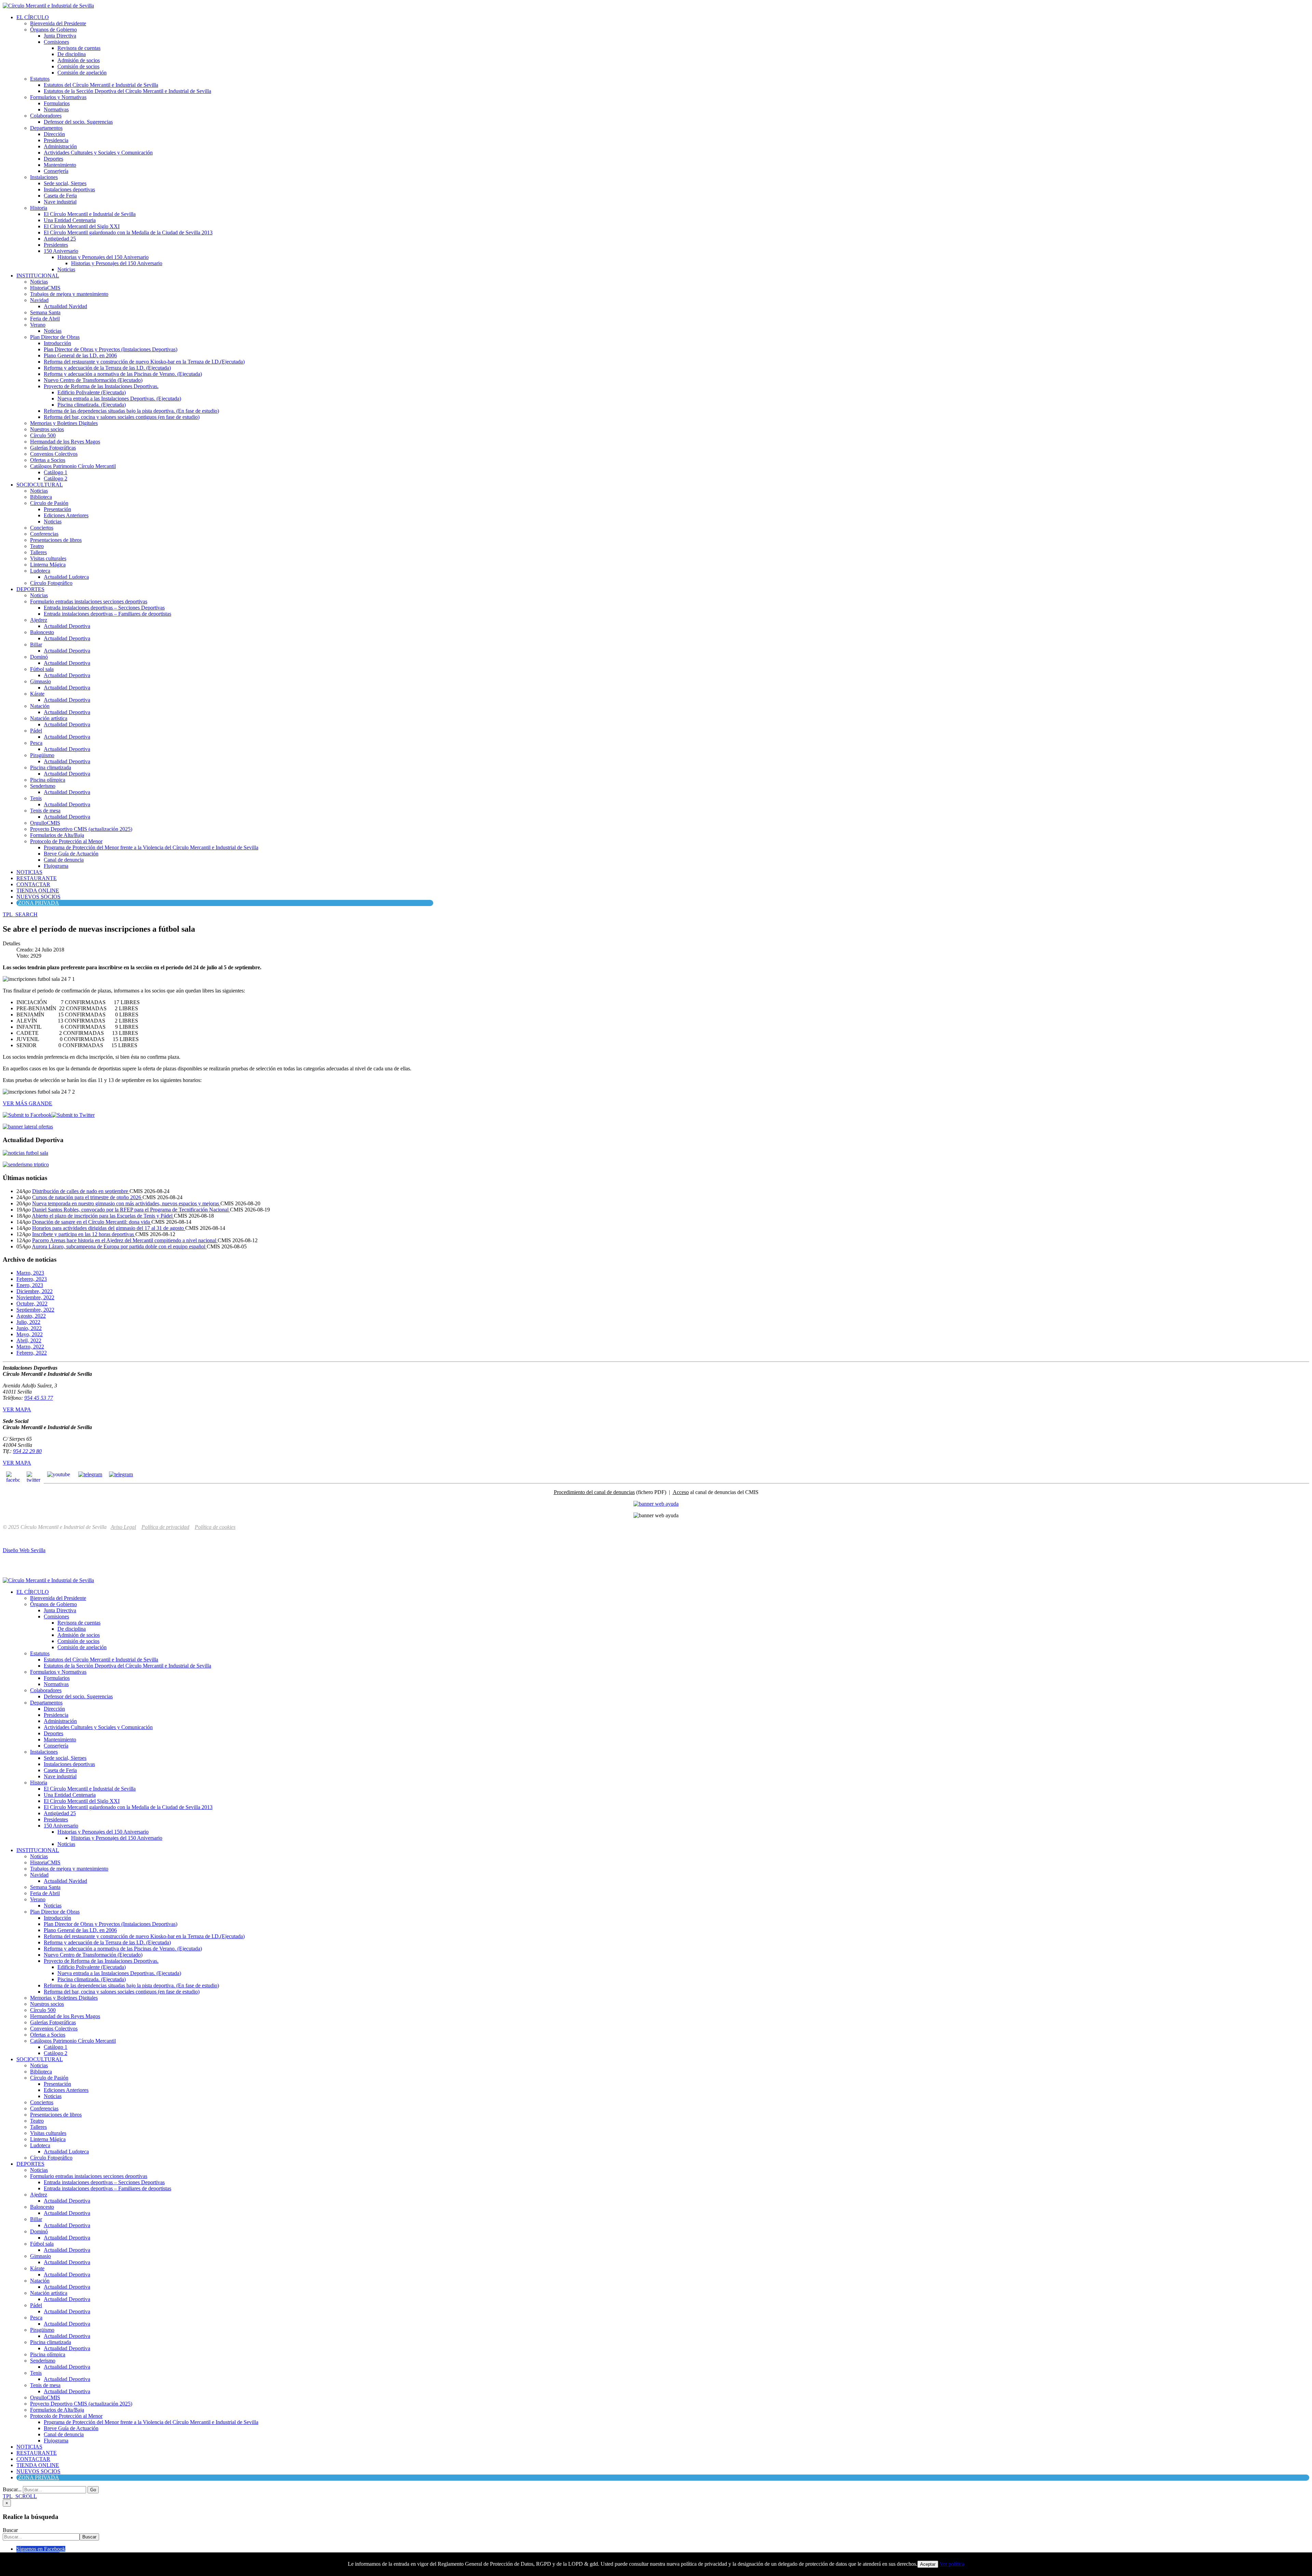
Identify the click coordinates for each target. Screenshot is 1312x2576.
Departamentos (46, 128)
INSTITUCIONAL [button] (38, 276)
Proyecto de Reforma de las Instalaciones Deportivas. (101, 386)
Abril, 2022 (29, 1340)
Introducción (57, 343)
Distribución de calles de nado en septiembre (81, 1191)
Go (93, 2490)
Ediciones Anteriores (66, 515)
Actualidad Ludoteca (66, 577)
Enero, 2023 (30, 1285)
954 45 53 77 (39, 1398)
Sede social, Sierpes (65, 183)
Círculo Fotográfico (51, 583)
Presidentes (56, 245)
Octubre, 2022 (32, 1304)
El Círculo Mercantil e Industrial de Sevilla (90, 214)
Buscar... (12, 2489)
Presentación (57, 509)
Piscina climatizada (51, 768)
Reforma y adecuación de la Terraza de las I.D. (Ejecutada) (107, 368)
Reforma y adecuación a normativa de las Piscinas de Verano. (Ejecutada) (123, 374)
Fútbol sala (42, 669)
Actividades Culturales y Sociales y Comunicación (98, 153)
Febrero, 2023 (32, 1279)
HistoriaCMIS (45, 288)
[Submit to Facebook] (27, 1115)
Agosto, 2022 (31, 1316)
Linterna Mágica (48, 565)
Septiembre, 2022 (35, 1310)
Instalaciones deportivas (69, 189)
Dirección (54, 134)
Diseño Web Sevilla (24, 1550)
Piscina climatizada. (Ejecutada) (92, 405)
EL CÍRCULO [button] (33, 17)
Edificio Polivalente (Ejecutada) (92, 392)
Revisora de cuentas (79, 48)
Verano (38, 325)
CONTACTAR (33, 884)
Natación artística (49, 718)
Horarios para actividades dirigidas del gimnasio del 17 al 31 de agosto (109, 1228)
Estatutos (40, 79)
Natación (40, 706)
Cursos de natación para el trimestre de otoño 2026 (87, 1197)
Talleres (38, 552)
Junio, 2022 (29, 1328)
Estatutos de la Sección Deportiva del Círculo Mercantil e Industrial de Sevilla (127, 91)
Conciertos (42, 528)
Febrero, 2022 (32, 1353)
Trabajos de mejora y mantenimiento (69, 294)
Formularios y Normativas (58, 97)
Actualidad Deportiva (67, 626)
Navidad (39, 300)
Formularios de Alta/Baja (57, 835)
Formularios (57, 103)
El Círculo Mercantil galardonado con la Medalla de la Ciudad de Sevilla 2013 (128, 232)
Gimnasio (40, 681)
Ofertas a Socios (48, 460)
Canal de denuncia (64, 860)
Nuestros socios (47, 429)
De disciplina (72, 54)
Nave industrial (60, 202)
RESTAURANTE (37, 878)
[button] (20, 914)
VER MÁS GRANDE (28, 1103)
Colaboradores (46, 116)
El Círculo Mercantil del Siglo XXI (82, 226)
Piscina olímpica (48, 780)
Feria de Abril (45, 319)
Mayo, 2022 (30, 1334)
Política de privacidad (165, 1527)
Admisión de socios (79, 60)
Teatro (37, 546)
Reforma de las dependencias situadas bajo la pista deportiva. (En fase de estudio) (131, 411)
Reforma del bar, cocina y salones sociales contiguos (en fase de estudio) (122, 417)
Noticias (66, 269)
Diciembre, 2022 (35, 1291)
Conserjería (56, 171)
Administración (60, 146)
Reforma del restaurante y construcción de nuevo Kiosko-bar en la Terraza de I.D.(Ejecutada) (144, 362)
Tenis (36, 798)
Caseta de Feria (60, 196)
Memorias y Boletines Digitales (64, 423)
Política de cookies (215, 1527)
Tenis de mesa (45, 811)
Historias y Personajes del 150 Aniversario (103, 257)
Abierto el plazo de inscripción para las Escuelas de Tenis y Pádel (103, 1216)
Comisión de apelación (82, 73)
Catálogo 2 (56, 478)
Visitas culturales (48, 558)
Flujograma (56, 866)
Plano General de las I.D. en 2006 (80, 355)
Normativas (56, 109)
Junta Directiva (60, 36)
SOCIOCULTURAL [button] (40, 485)
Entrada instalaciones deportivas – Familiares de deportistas (107, 614)
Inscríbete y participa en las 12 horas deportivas (84, 1234)
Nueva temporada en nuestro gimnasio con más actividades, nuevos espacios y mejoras (126, 1203)
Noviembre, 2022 (35, 1297)
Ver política (952, 2564)
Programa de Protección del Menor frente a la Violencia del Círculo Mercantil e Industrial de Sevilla (151, 847)
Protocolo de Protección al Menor (66, 841)
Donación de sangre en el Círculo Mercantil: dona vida (92, 1222)
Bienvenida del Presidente (58, 23)
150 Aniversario (61, 251)
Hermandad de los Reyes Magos (65, 442)
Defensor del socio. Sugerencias (78, 122)
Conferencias (44, 534)
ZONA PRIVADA (39, 903)
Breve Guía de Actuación (71, 854)
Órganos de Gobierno (53, 30)
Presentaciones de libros (56, 540)
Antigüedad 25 (60, 239)
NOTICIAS (29, 872)
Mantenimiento (60, 165)
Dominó (39, 657)
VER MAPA (17, 1409)
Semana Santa (45, 312)
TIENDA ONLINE (38, 890)
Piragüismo (42, 755)
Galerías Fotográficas (53, 448)
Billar (36, 645)
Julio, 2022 (28, 1322)
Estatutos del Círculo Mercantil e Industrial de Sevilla (101, 85)
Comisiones (56, 42)
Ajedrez (39, 620)
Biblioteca (41, 497)
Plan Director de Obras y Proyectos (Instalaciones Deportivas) (111, 349)
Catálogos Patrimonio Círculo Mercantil (73, 466)
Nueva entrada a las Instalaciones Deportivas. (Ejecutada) (119, 399)
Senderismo (43, 786)
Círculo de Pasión (49, 503)
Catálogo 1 (56, 472)
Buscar (10, 2530)
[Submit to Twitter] (73, 1115)
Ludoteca (40, 571)
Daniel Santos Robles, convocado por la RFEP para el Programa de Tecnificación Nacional (131, 1210)
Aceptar (928, 2564)
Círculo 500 (43, 435)
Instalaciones (44, 177)
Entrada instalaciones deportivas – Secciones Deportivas (104, 608)
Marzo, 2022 (30, 1347)
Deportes (53, 159)
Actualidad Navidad (65, 306)
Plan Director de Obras (55, 337)
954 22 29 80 (27, 1451)
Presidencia (56, 140)
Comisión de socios (78, 66)
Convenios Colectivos (54, 454)
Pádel (36, 731)
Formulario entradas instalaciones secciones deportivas (89, 601)
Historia (39, 208)
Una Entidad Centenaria (70, 220)
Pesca (36, 743)
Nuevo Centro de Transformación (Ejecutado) (93, 380)
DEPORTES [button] (30, 589)
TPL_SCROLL (20, 2496)
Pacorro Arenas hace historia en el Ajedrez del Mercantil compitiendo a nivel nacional (125, 1240)
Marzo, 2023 (30, 1273)
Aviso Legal (123, 1527)
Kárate (37, 694)
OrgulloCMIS (45, 823)
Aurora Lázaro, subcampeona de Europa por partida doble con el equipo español (119, 1246)
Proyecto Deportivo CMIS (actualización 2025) (81, 829)
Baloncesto (42, 632)
